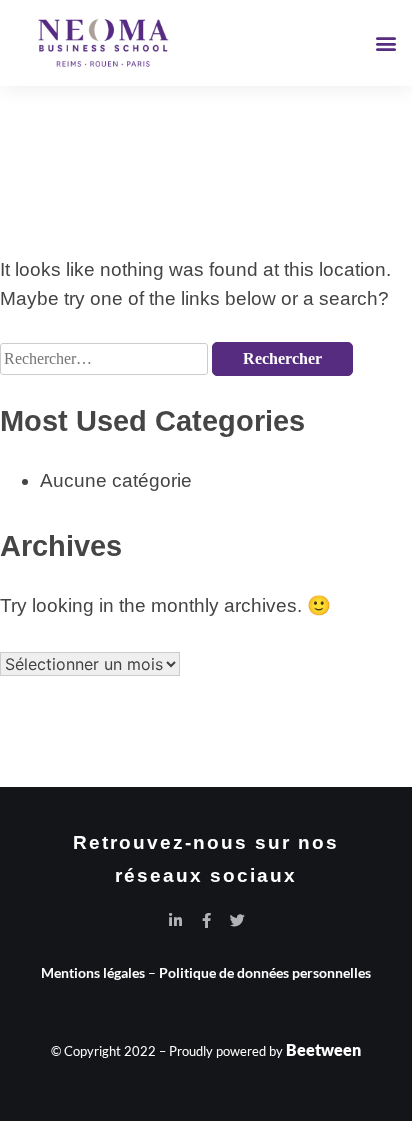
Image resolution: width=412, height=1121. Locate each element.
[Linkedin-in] (175, 920)
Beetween (323, 1049)
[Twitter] (237, 920)
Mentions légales (93, 972)
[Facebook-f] (206, 920)
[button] (385, 43)
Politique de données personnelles (265, 972)
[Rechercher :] (106, 356)
